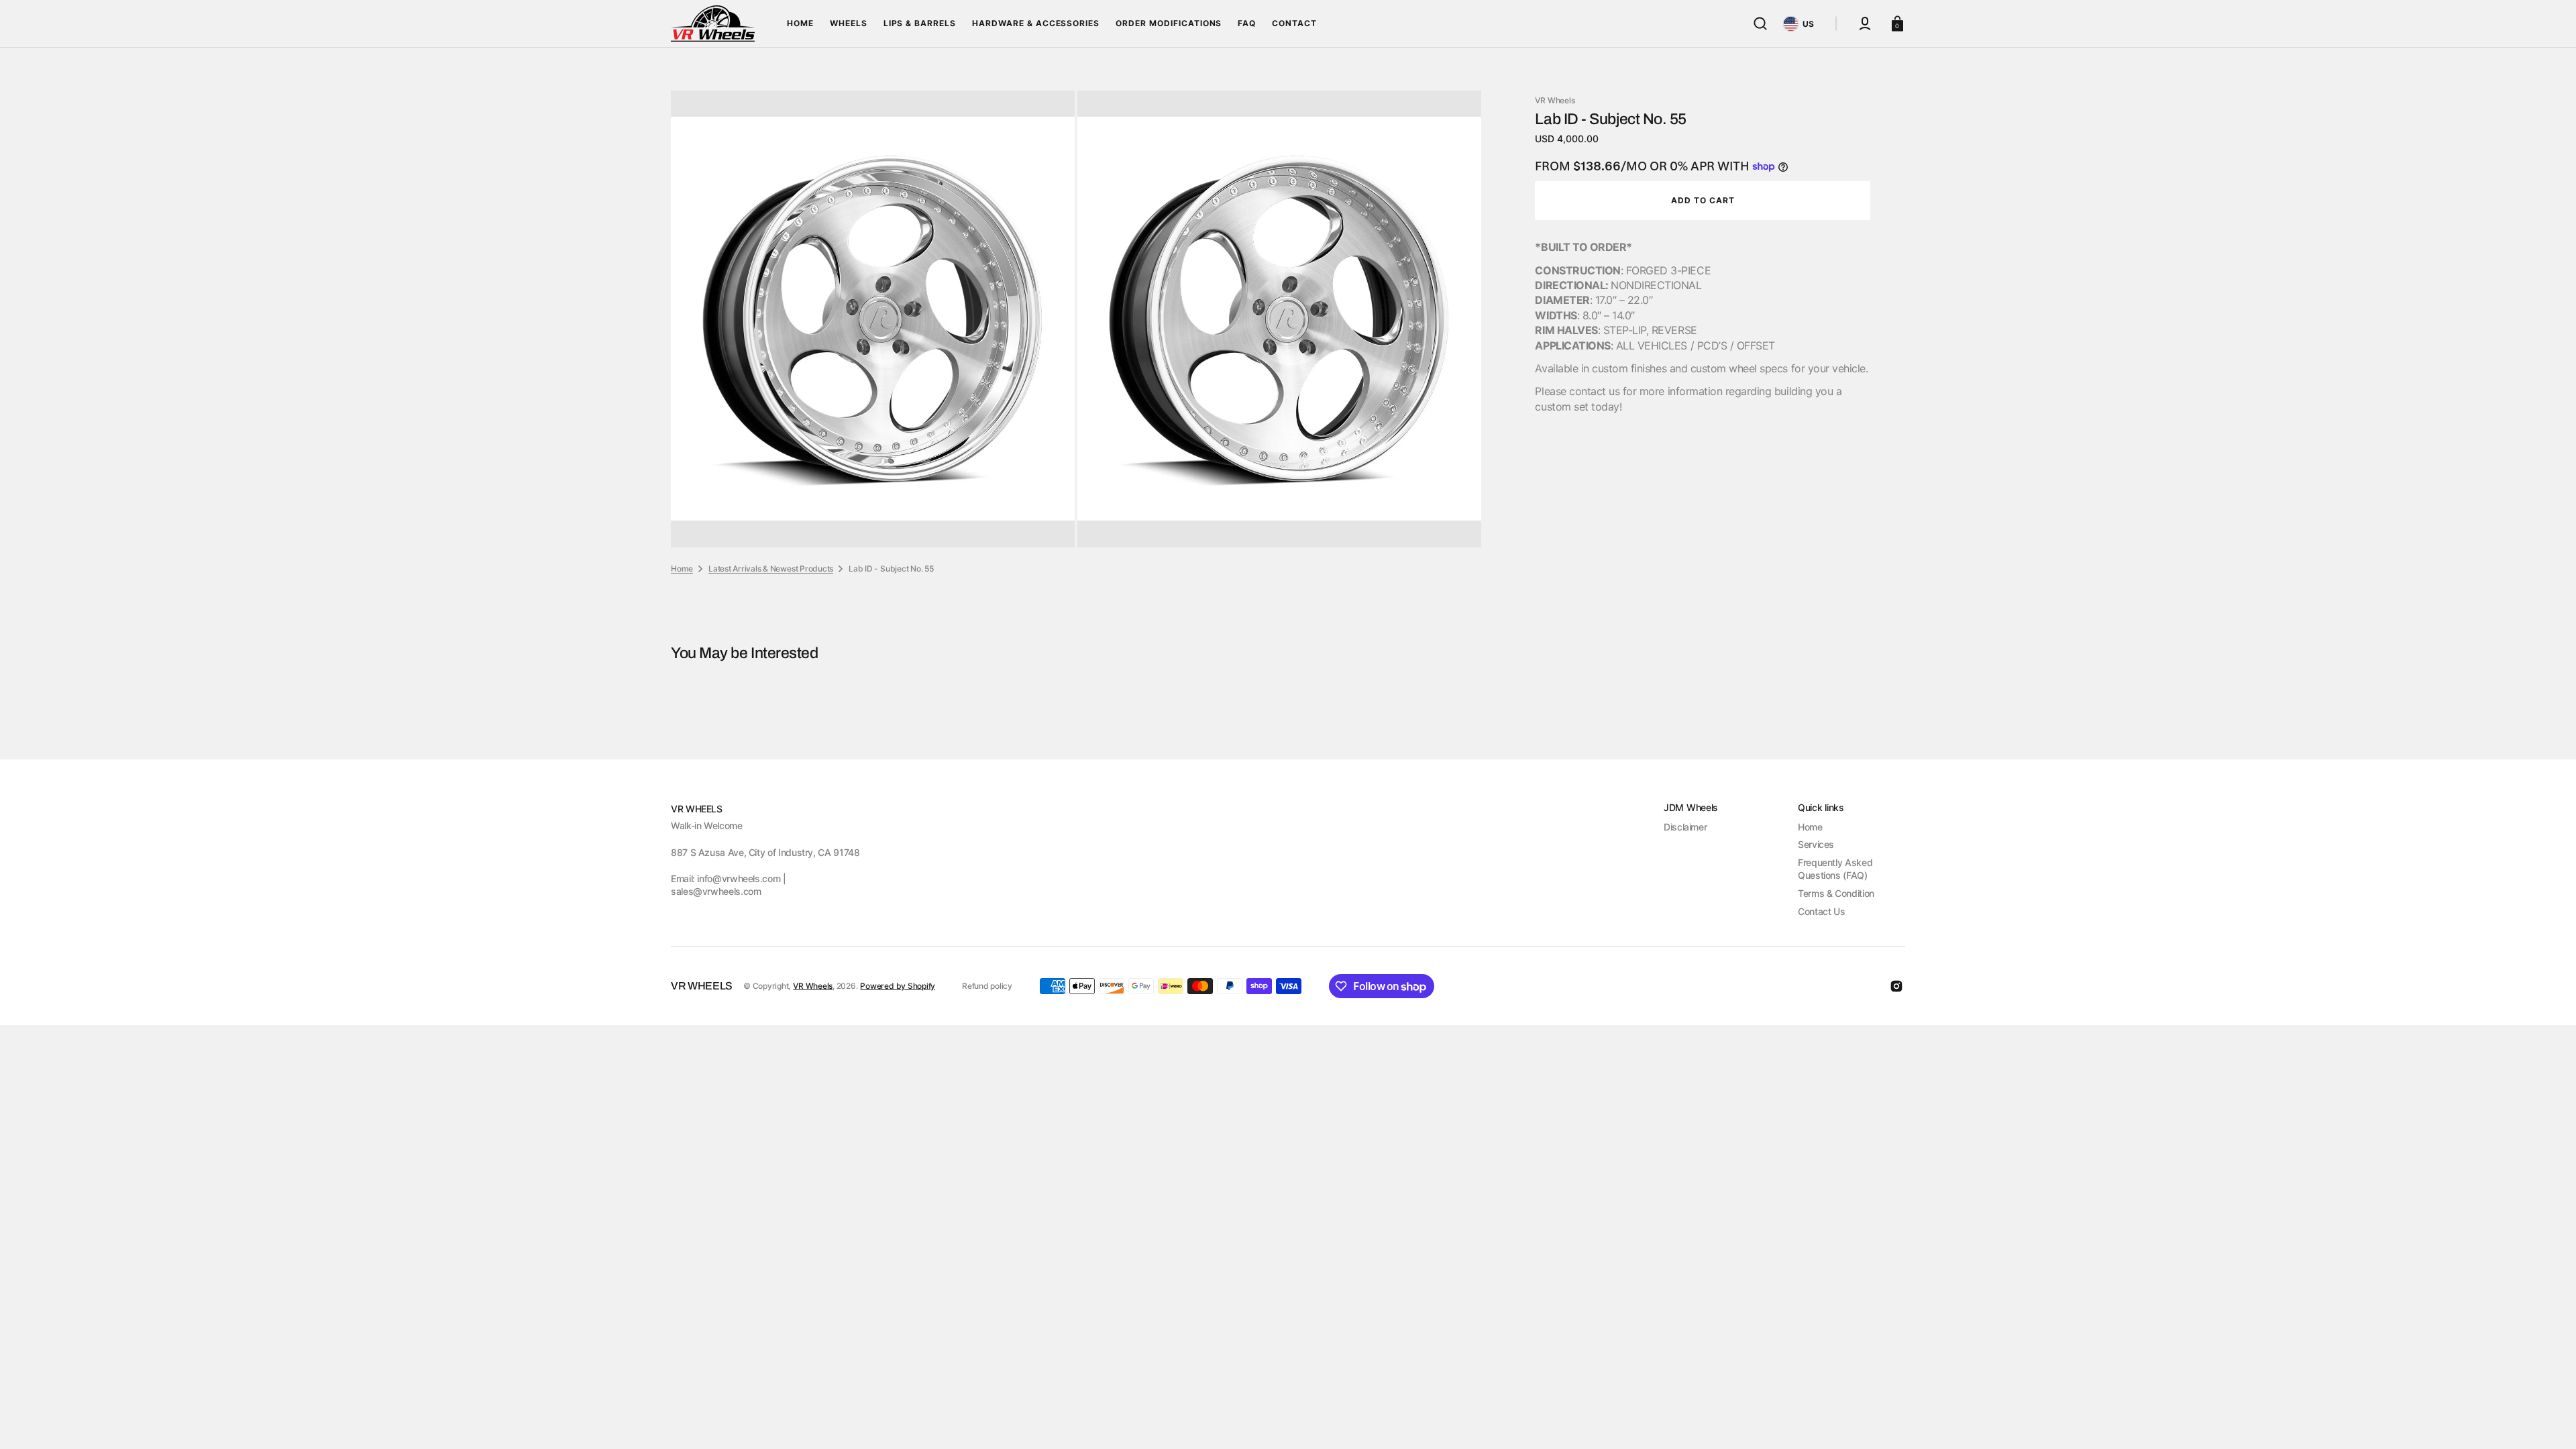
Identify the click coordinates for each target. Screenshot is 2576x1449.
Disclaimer (1685, 827)
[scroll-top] (2547, 1420)
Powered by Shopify (898, 986)
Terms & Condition (1836, 893)
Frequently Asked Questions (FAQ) (1835, 869)
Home (682, 569)
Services (1816, 844)
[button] (1760, 23)
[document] (1076, 319)
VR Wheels (813, 986)
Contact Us (1821, 911)
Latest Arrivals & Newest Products (771, 569)
